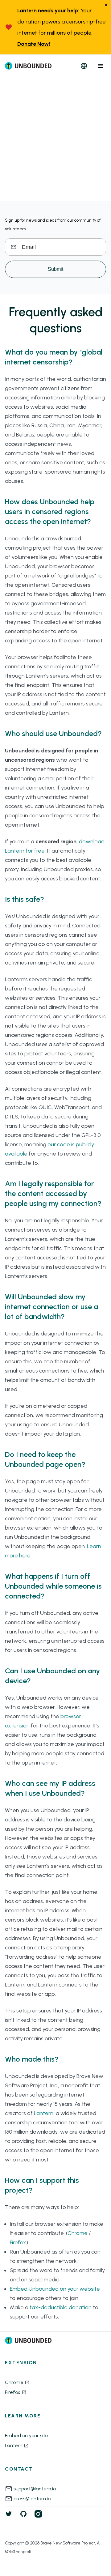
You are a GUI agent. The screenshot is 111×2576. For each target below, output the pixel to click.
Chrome (78, 2233)
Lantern (44, 2113)
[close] (106, 5)
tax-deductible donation (61, 2307)
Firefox (18, 2242)
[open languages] (84, 66)
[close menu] (101, 66)
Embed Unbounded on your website (55, 2289)
